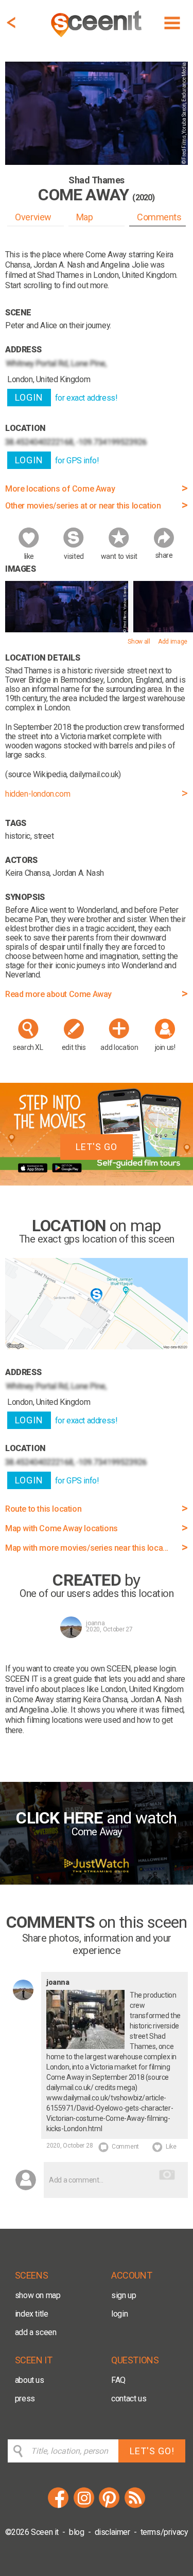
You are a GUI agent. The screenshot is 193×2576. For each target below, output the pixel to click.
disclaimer (112, 2532)
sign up (124, 2295)
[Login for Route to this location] (97, 1347)
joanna (95, 1623)
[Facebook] (58, 2506)
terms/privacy (164, 2532)
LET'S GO (97, 1147)
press (25, 2399)
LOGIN (29, 397)
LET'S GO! (152, 2451)
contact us (129, 2399)
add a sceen (36, 2332)
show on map (38, 2295)
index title (32, 2314)
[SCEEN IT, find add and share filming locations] (97, 39)
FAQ (118, 2380)
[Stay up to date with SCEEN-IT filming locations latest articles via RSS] (135, 2506)
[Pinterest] (109, 2506)
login (119, 2314)
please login (155, 1669)
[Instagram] (84, 2506)
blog (76, 2532)
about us (30, 2380)
